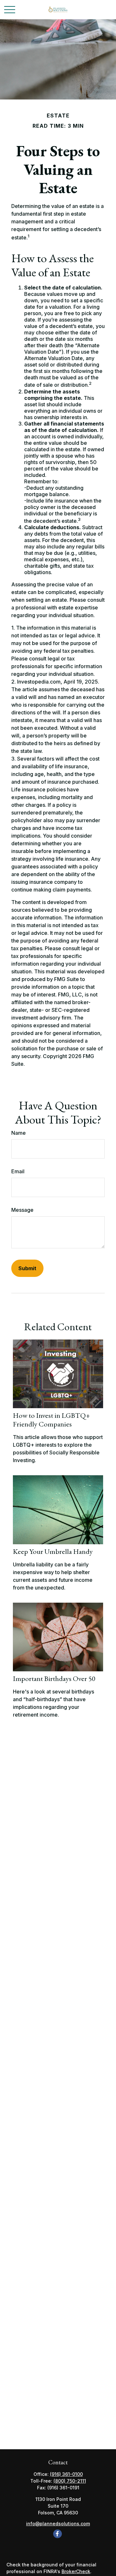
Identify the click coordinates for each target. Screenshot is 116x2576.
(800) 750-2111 (70, 2481)
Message (22, 1210)
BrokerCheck (76, 2571)
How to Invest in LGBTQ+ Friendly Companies (52, 1420)
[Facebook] (58, 2534)
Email (18, 1171)
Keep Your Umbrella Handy (53, 1551)
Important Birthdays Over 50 (54, 1678)
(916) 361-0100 (66, 2474)
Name (19, 1133)
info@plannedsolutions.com (58, 2524)
